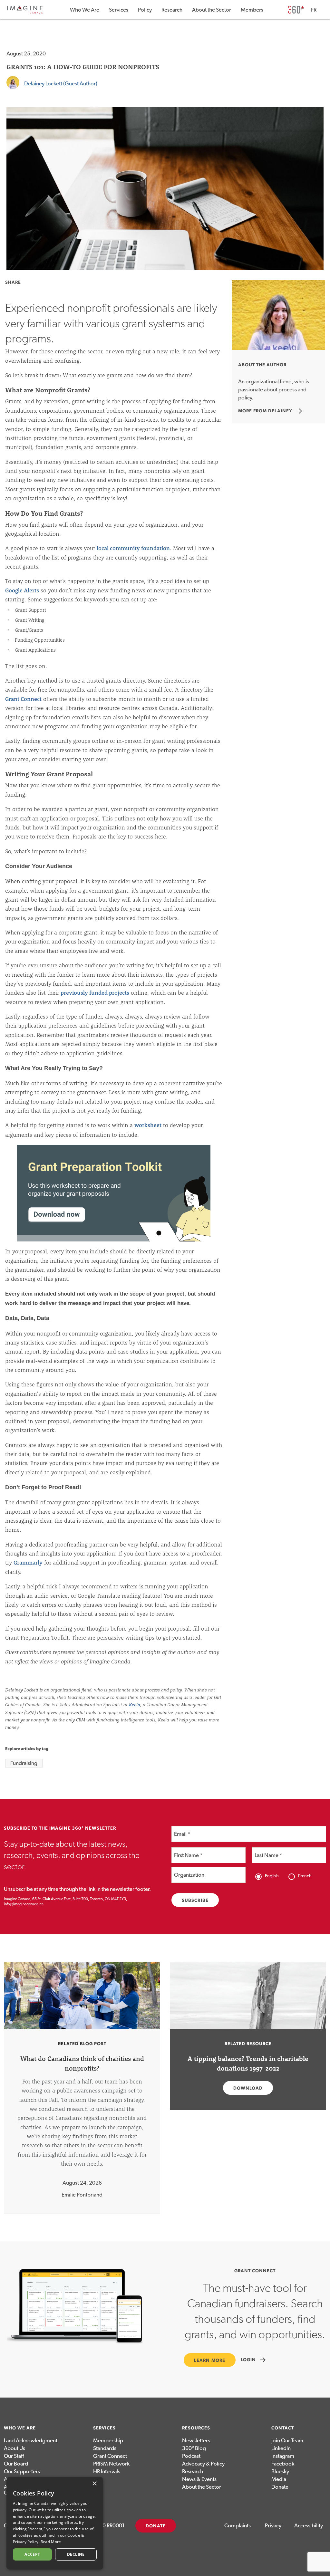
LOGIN (254, 2360)
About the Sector (212, 10)
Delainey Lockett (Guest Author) (61, 84)
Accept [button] (32, 2554)
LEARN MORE (210, 2361)
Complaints (238, 2526)
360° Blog (194, 2448)
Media (279, 2479)
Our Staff (14, 2456)
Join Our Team (287, 2441)
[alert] (55, 2523)
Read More (51, 2542)
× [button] (94, 2484)
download (248, 2088)
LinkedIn (281, 2448)
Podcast (191, 2456)
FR (314, 10)
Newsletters (196, 2441)
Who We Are (85, 10)
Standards (105, 2448)
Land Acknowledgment (31, 2441)
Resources (196, 2428)
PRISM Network (111, 2464)
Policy (145, 10)
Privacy (273, 2526)
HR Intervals (107, 2471)
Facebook (283, 2464)
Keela (135, 1705)
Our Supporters (22, 2471)
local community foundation (133, 548)
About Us (15, 2448)
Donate (280, 2487)
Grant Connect (23, 699)
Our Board (16, 2464)
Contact (283, 2428)
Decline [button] (76, 2554)
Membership (108, 2441)
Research (172, 10)
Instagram (283, 2456)
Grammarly (28, 1562)
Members (252, 10)
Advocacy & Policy (203, 2464)
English (272, 1876)
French (305, 1876)
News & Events (199, 2479)
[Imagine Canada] (25, 12)
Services (119, 10)
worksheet (148, 1125)
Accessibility (309, 2526)
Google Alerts (22, 590)
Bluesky (280, 2471)
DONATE (156, 2526)
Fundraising (24, 1763)
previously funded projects (95, 993)
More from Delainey (271, 411)
